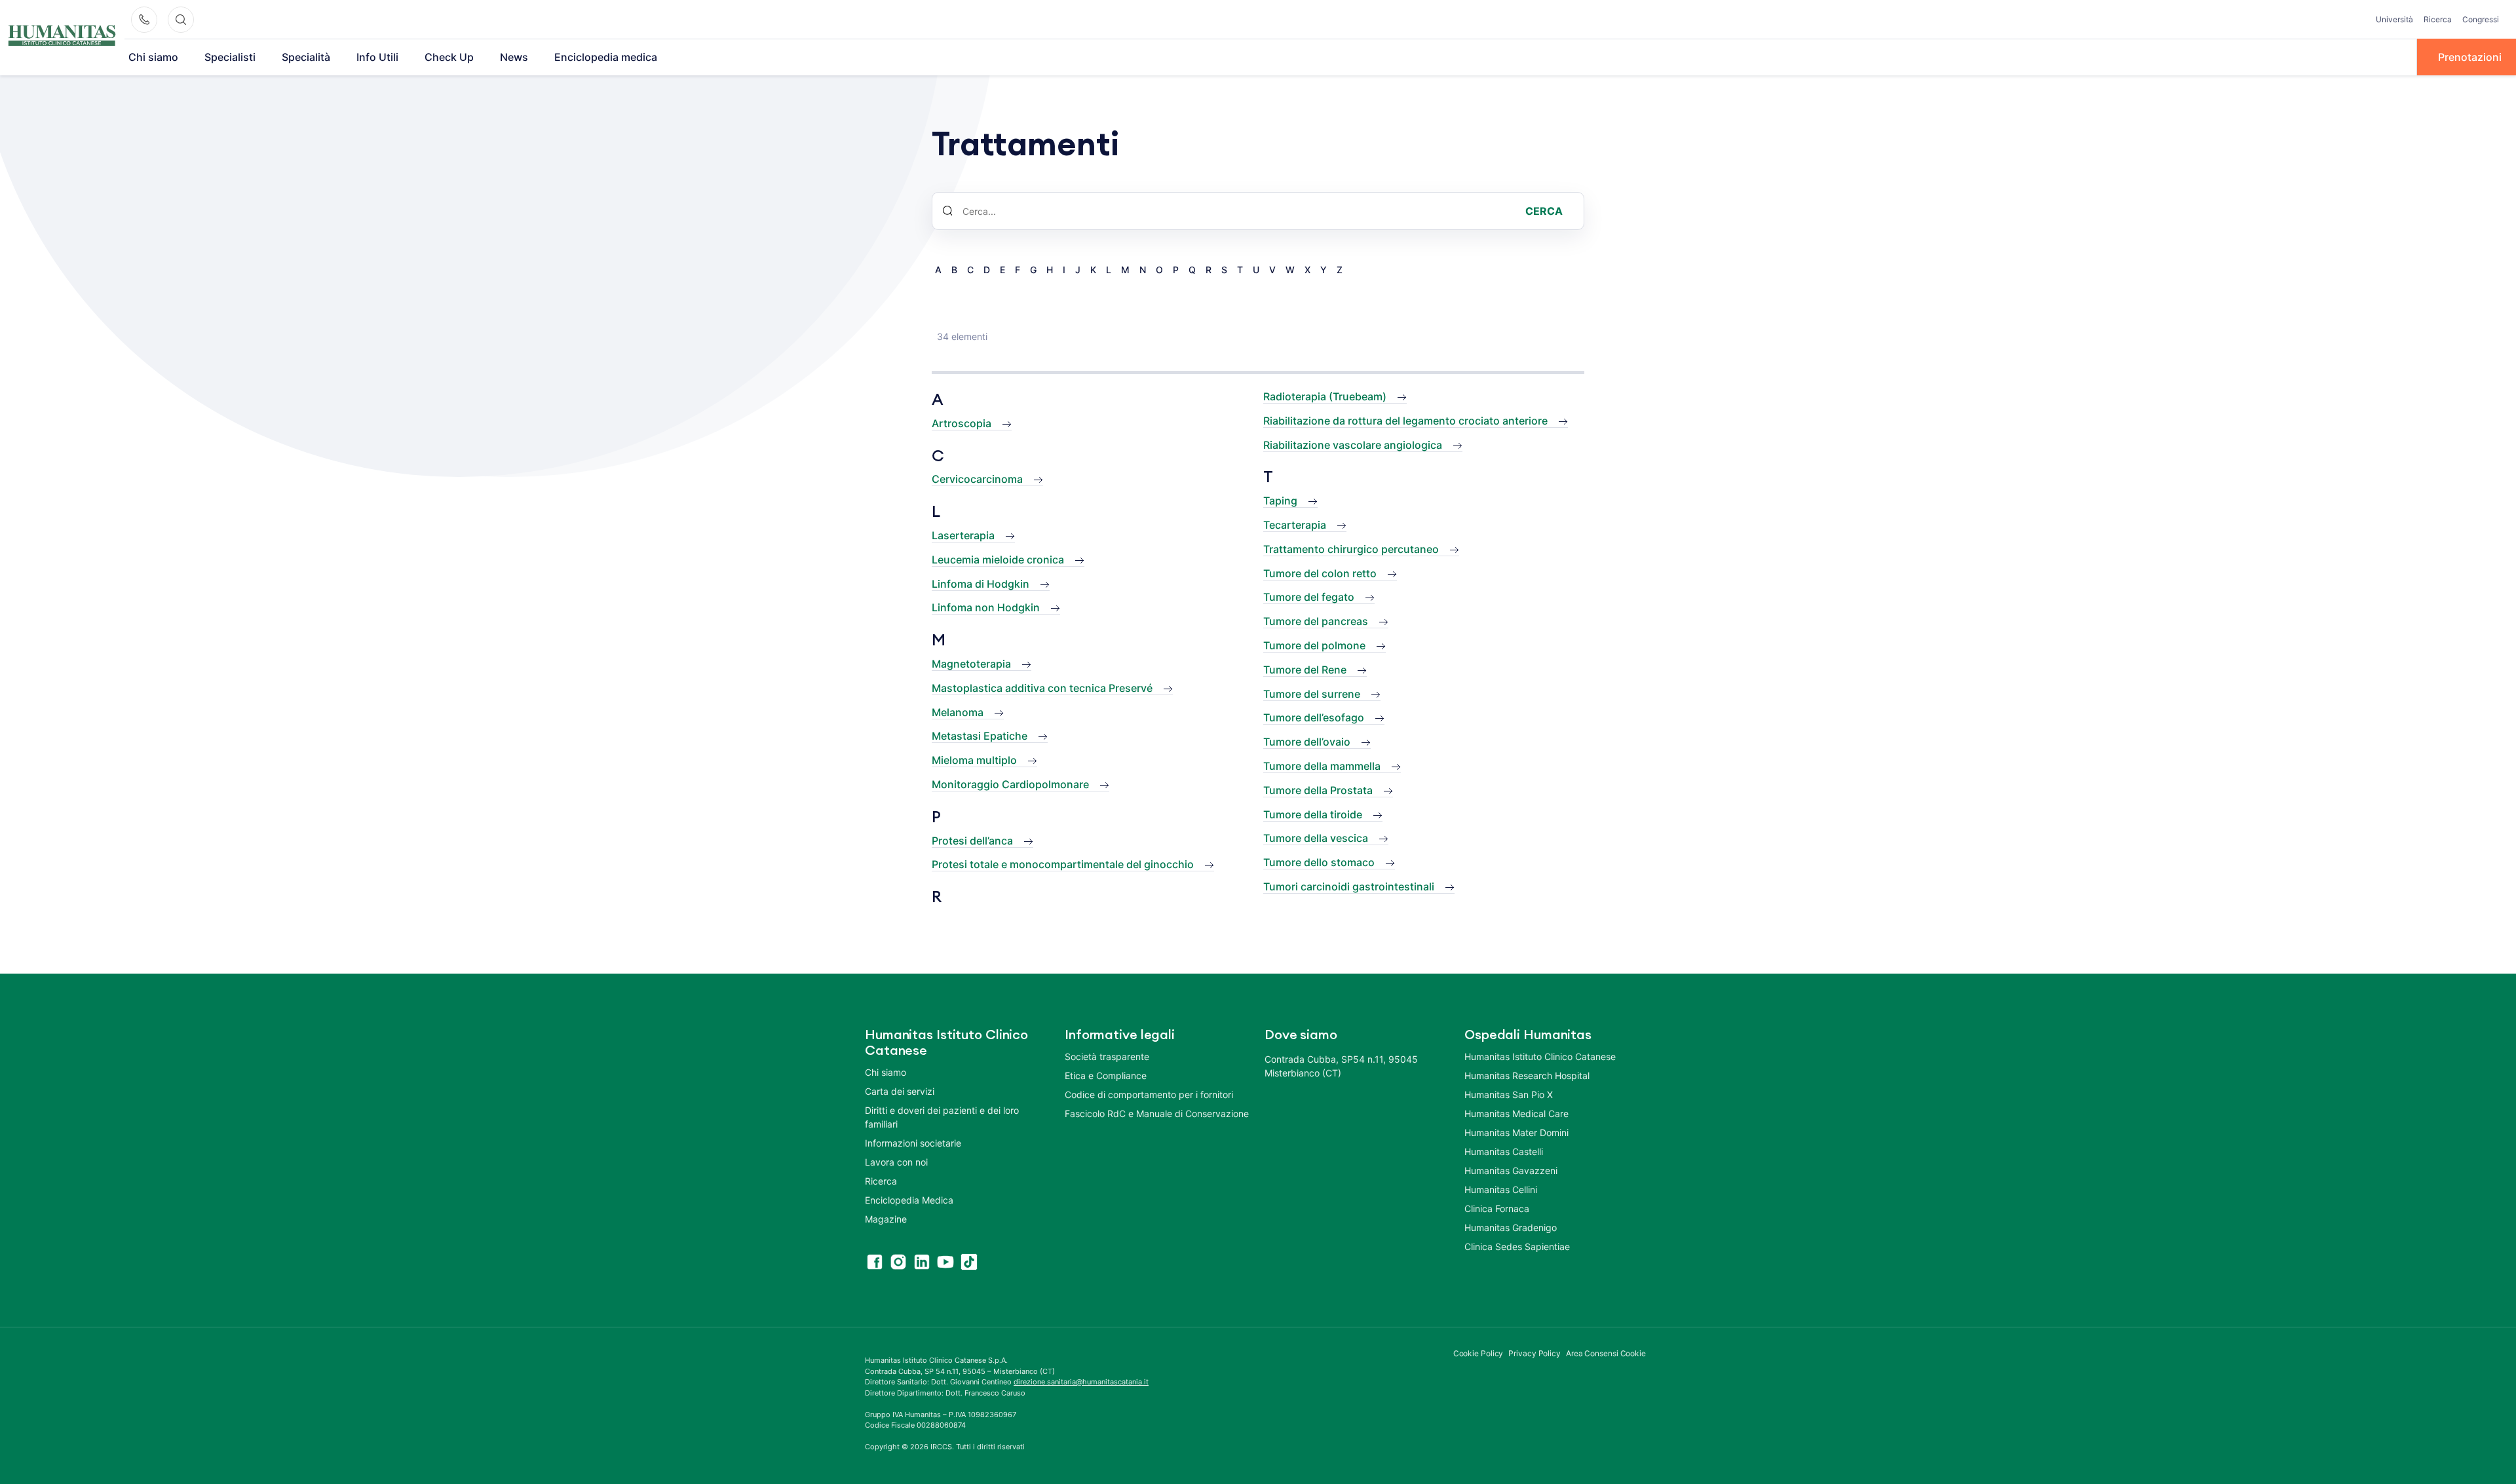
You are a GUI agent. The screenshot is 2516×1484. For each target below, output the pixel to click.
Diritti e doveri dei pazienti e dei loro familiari (942, 1117)
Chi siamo (153, 57)
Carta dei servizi (900, 1091)
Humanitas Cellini (1501, 1189)
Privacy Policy (1534, 1353)
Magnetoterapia (971, 664)
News (514, 57)
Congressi (2481, 19)
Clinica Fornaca (1497, 1208)
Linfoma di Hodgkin (981, 584)
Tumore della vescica (1316, 838)
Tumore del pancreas (1316, 621)
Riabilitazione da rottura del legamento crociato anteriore (1405, 421)
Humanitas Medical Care (1516, 1113)
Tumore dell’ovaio (1307, 742)
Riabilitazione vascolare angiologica (1353, 445)
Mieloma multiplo (974, 760)
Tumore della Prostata (1318, 790)
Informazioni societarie (913, 1143)
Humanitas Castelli (1504, 1151)
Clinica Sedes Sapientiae (1517, 1246)
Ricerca (2438, 19)
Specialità (306, 57)
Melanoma (958, 712)
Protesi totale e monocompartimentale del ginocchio (1063, 864)
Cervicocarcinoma (977, 479)
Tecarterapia (1295, 525)
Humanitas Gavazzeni (1511, 1170)
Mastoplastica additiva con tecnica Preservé (1042, 688)
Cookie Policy (1478, 1353)
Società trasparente (1107, 1056)
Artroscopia (962, 423)
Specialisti (230, 57)
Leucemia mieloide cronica (998, 560)
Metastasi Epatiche (980, 736)
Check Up (449, 57)
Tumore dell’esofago (1314, 717)
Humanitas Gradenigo (1511, 1227)
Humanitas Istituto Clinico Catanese (1540, 1056)
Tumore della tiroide (1313, 814)
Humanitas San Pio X (1509, 1094)
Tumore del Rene (1305, 670)
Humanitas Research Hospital (1527, 1075)
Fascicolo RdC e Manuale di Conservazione (1157, 1113)
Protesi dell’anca (972, 841)
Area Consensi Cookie (1606, 1353)
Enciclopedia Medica (909, 1200)
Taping (1280, 501)
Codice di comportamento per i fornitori (1149, 1094)
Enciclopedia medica (606, 57)
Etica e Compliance (1106, 1075)
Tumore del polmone (1314, 645)
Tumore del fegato (1309, 597)
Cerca (1544, 211)
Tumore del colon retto (1320, 573)
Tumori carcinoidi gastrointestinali (1349, 886)
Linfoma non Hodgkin (986, 607)
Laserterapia (963, 535)
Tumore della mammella (1322, 766)
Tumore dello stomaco (1319, 862)
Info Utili (377, 57)
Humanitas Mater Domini (1516, 1132)
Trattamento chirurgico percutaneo (1351, 549)
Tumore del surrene (1312, 694)
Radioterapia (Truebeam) (1325, 396)
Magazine (886, 1219)
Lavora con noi (896, 1162)
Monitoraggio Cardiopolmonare (1010, 784)
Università (2394, 19)
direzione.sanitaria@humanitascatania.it (1081, 1382)
